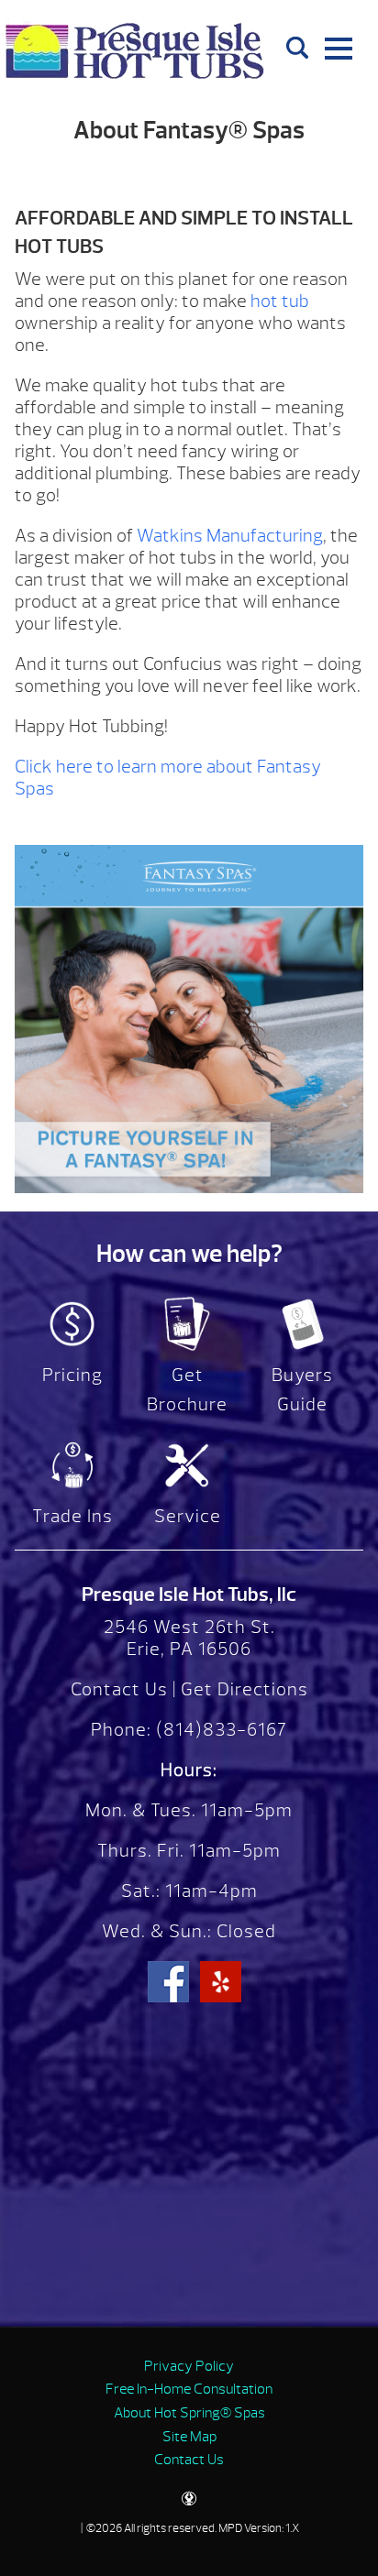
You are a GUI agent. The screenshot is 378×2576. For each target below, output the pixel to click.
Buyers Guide (302, 1390)
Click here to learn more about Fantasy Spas (168, 778)
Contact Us (119, 1689)
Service (188, 1516)
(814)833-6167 (219, 1730)
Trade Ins (72, 1516)
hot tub (280, 301)
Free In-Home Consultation (189, 2389)
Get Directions (245, 1689)
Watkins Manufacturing (230, 536)
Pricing (72, 1375)
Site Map (189, 2437)
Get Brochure (187, 1390)
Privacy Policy (189, 2366)
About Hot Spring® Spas (189, 2413)
